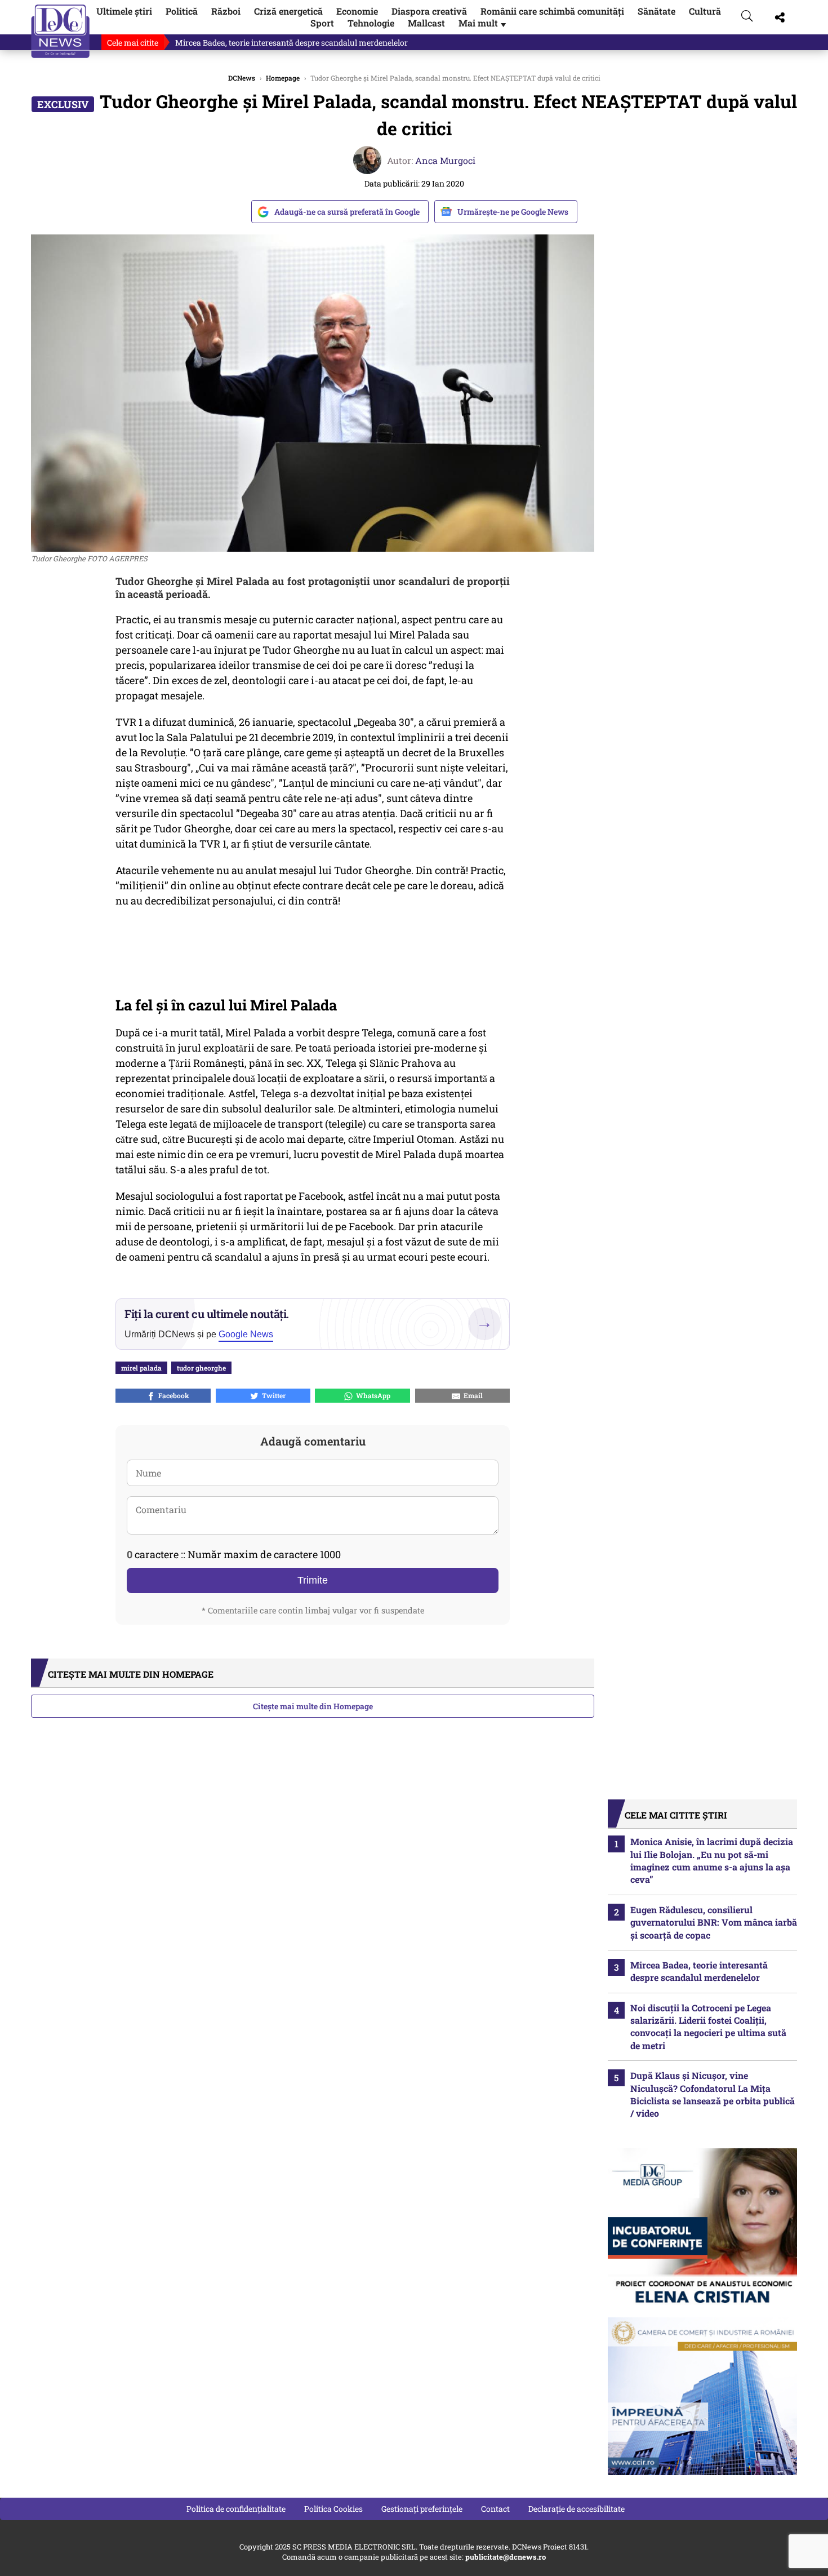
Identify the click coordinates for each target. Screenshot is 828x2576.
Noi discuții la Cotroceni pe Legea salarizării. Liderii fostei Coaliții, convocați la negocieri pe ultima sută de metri (708, 2027)
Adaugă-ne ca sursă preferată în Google (347, 212)
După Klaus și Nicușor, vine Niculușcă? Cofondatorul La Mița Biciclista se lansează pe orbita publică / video (713, 2094)
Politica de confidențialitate (236, 2509)
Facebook (172, 1395)
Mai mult (483, 23)
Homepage (283, 78)
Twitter (272, 1395)
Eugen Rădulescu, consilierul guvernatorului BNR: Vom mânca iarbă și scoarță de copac (714, 1922)
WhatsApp (371, 1395)
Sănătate (656, 11)
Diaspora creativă (429, 11)
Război (226, 11)
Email (471, 1395)
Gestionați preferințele (422, 2509)
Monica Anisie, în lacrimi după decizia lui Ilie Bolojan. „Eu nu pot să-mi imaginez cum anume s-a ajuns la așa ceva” (712, 1860)
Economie (357, 11)
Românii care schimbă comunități (552, 11)
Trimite (313, 1580)
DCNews (61, 31)
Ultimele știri (124, 11)
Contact (495, 2509)
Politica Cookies (333, 2509)
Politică (182, 11)
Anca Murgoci (445, 160)
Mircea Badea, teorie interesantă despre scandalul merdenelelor (291, 43)
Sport (322, 23)
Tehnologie (371, 23)
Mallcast (426, 23)
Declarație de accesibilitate (577, 2509)
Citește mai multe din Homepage (313, 1706)
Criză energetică (288, 11)
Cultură (705, 11)
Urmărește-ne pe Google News (513, 212)
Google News (246, 1334)
